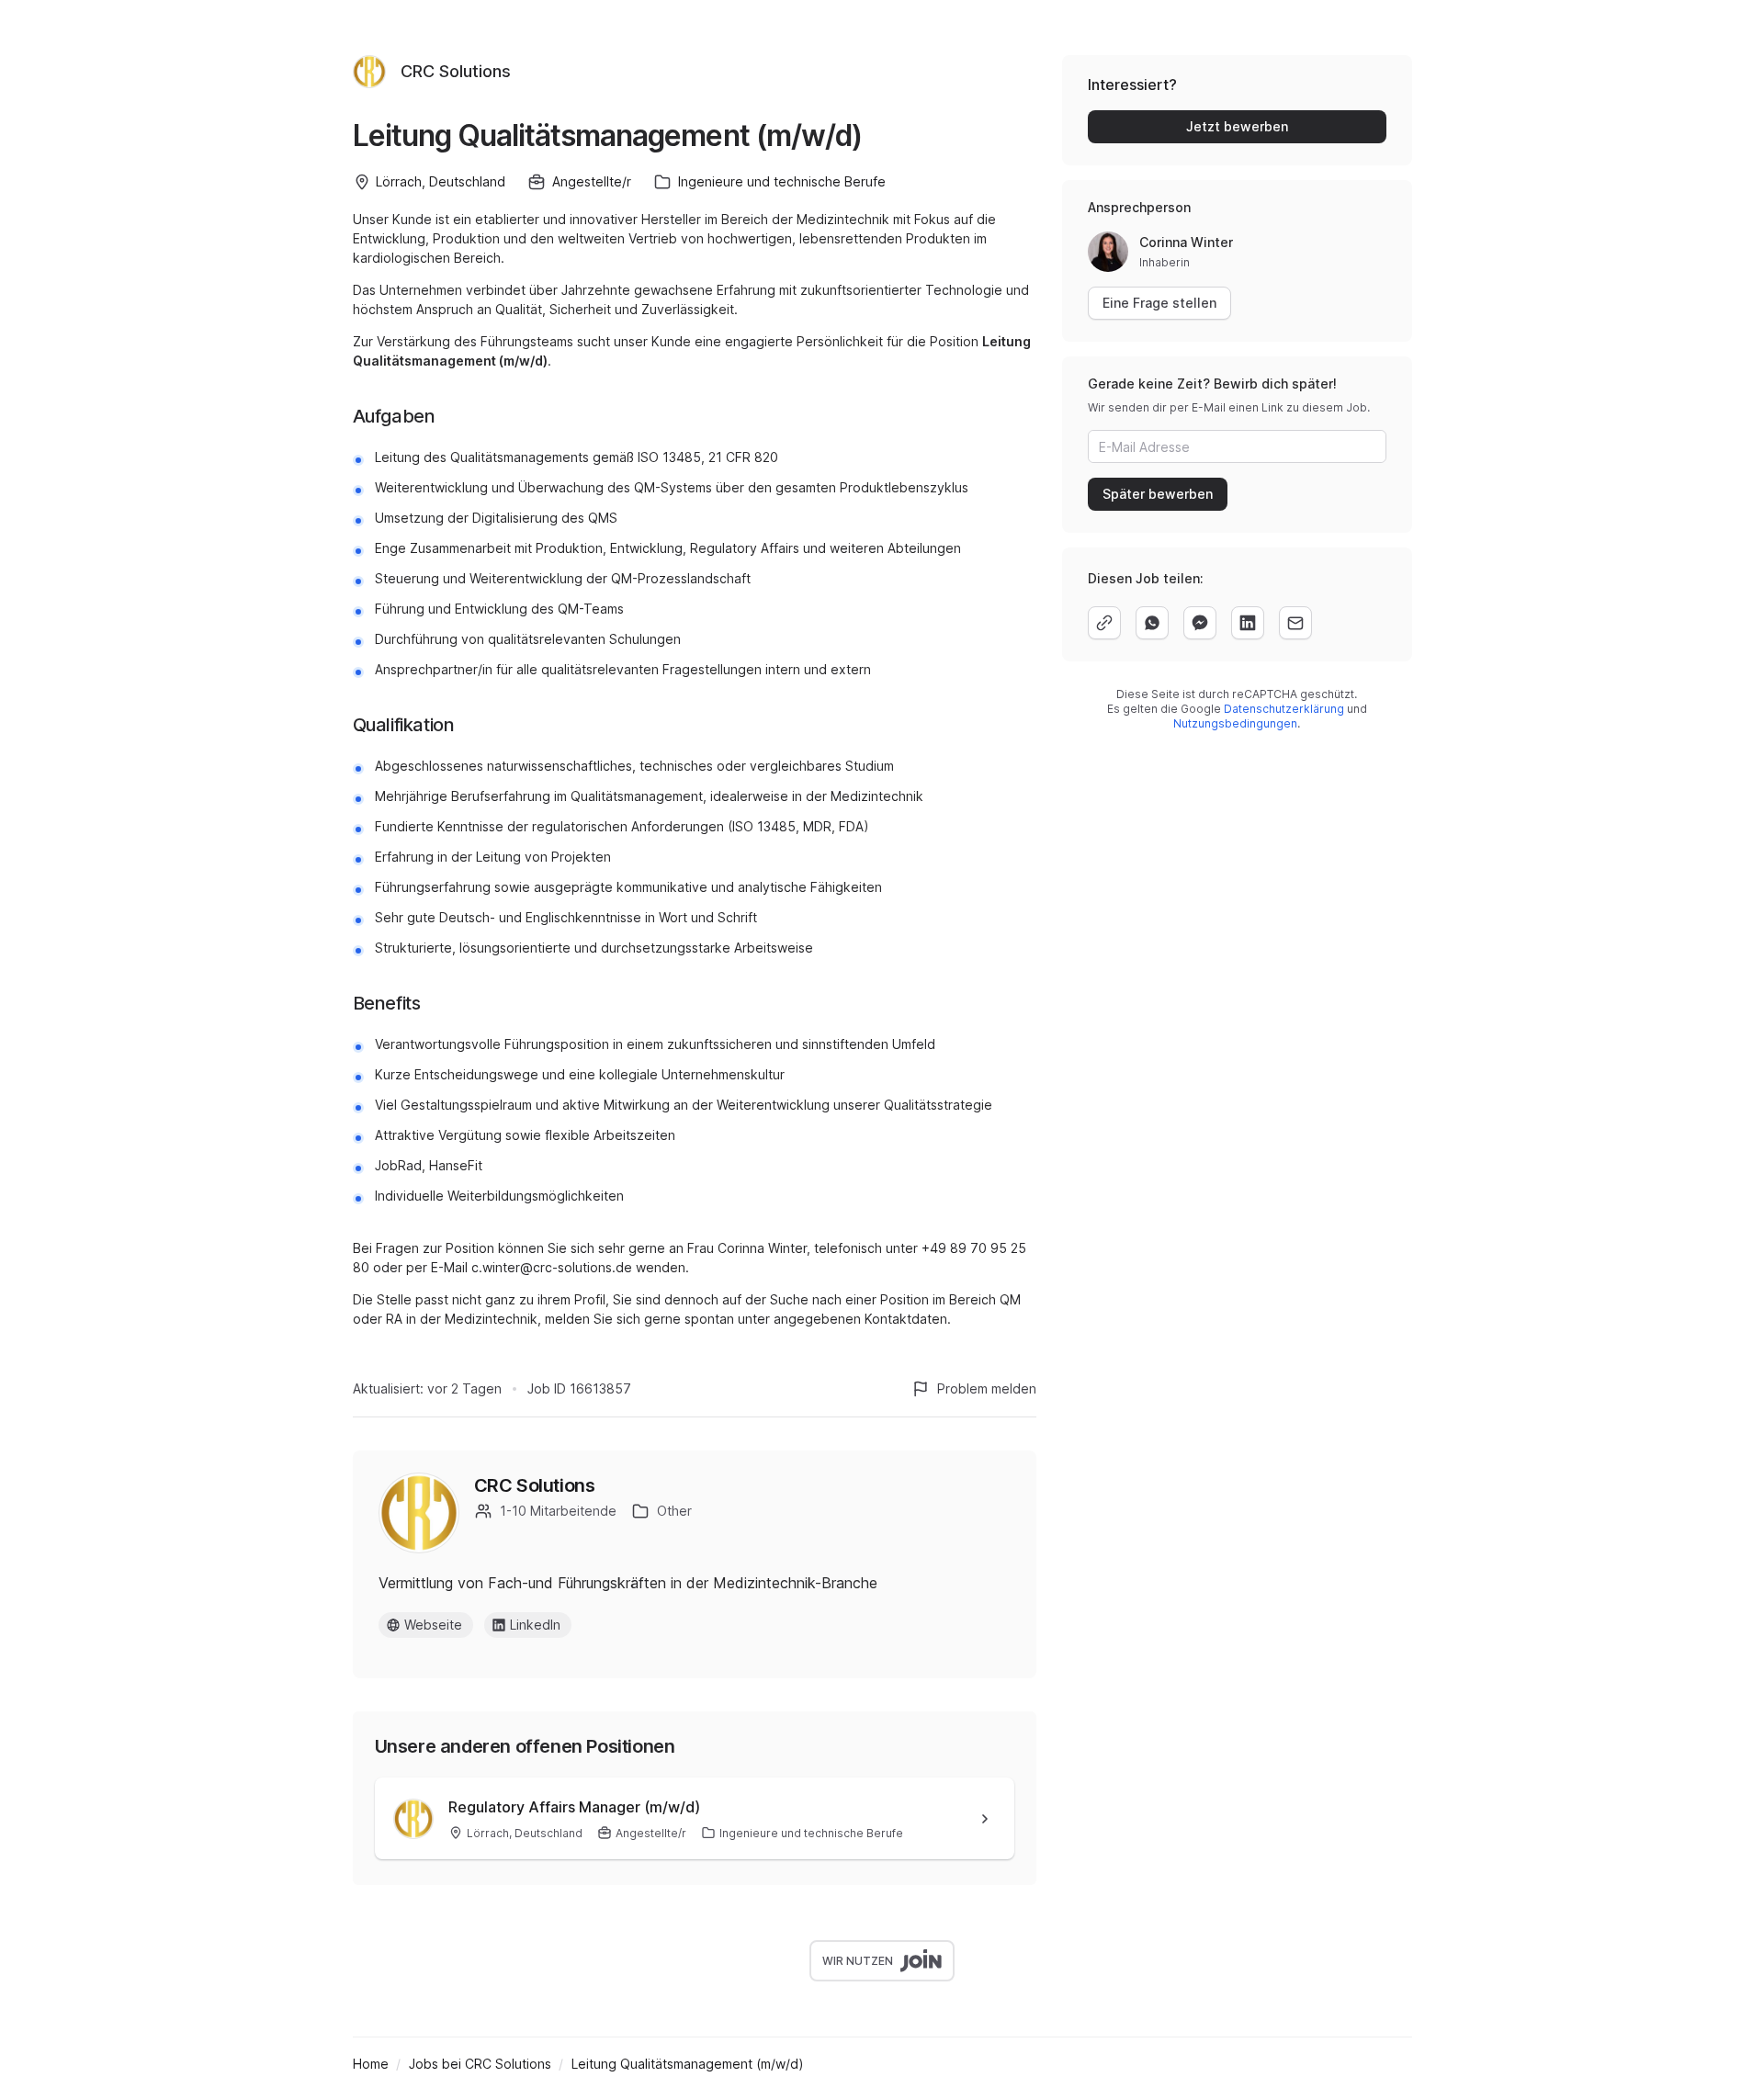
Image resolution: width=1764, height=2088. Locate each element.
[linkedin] (1248, 623)
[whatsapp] (1152, 623)
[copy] (1104, 623)
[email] (1295, 623)
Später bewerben (1158, 494)
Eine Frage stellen (1159, 303)
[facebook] (1200, 623)
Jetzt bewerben (1237, 126)
